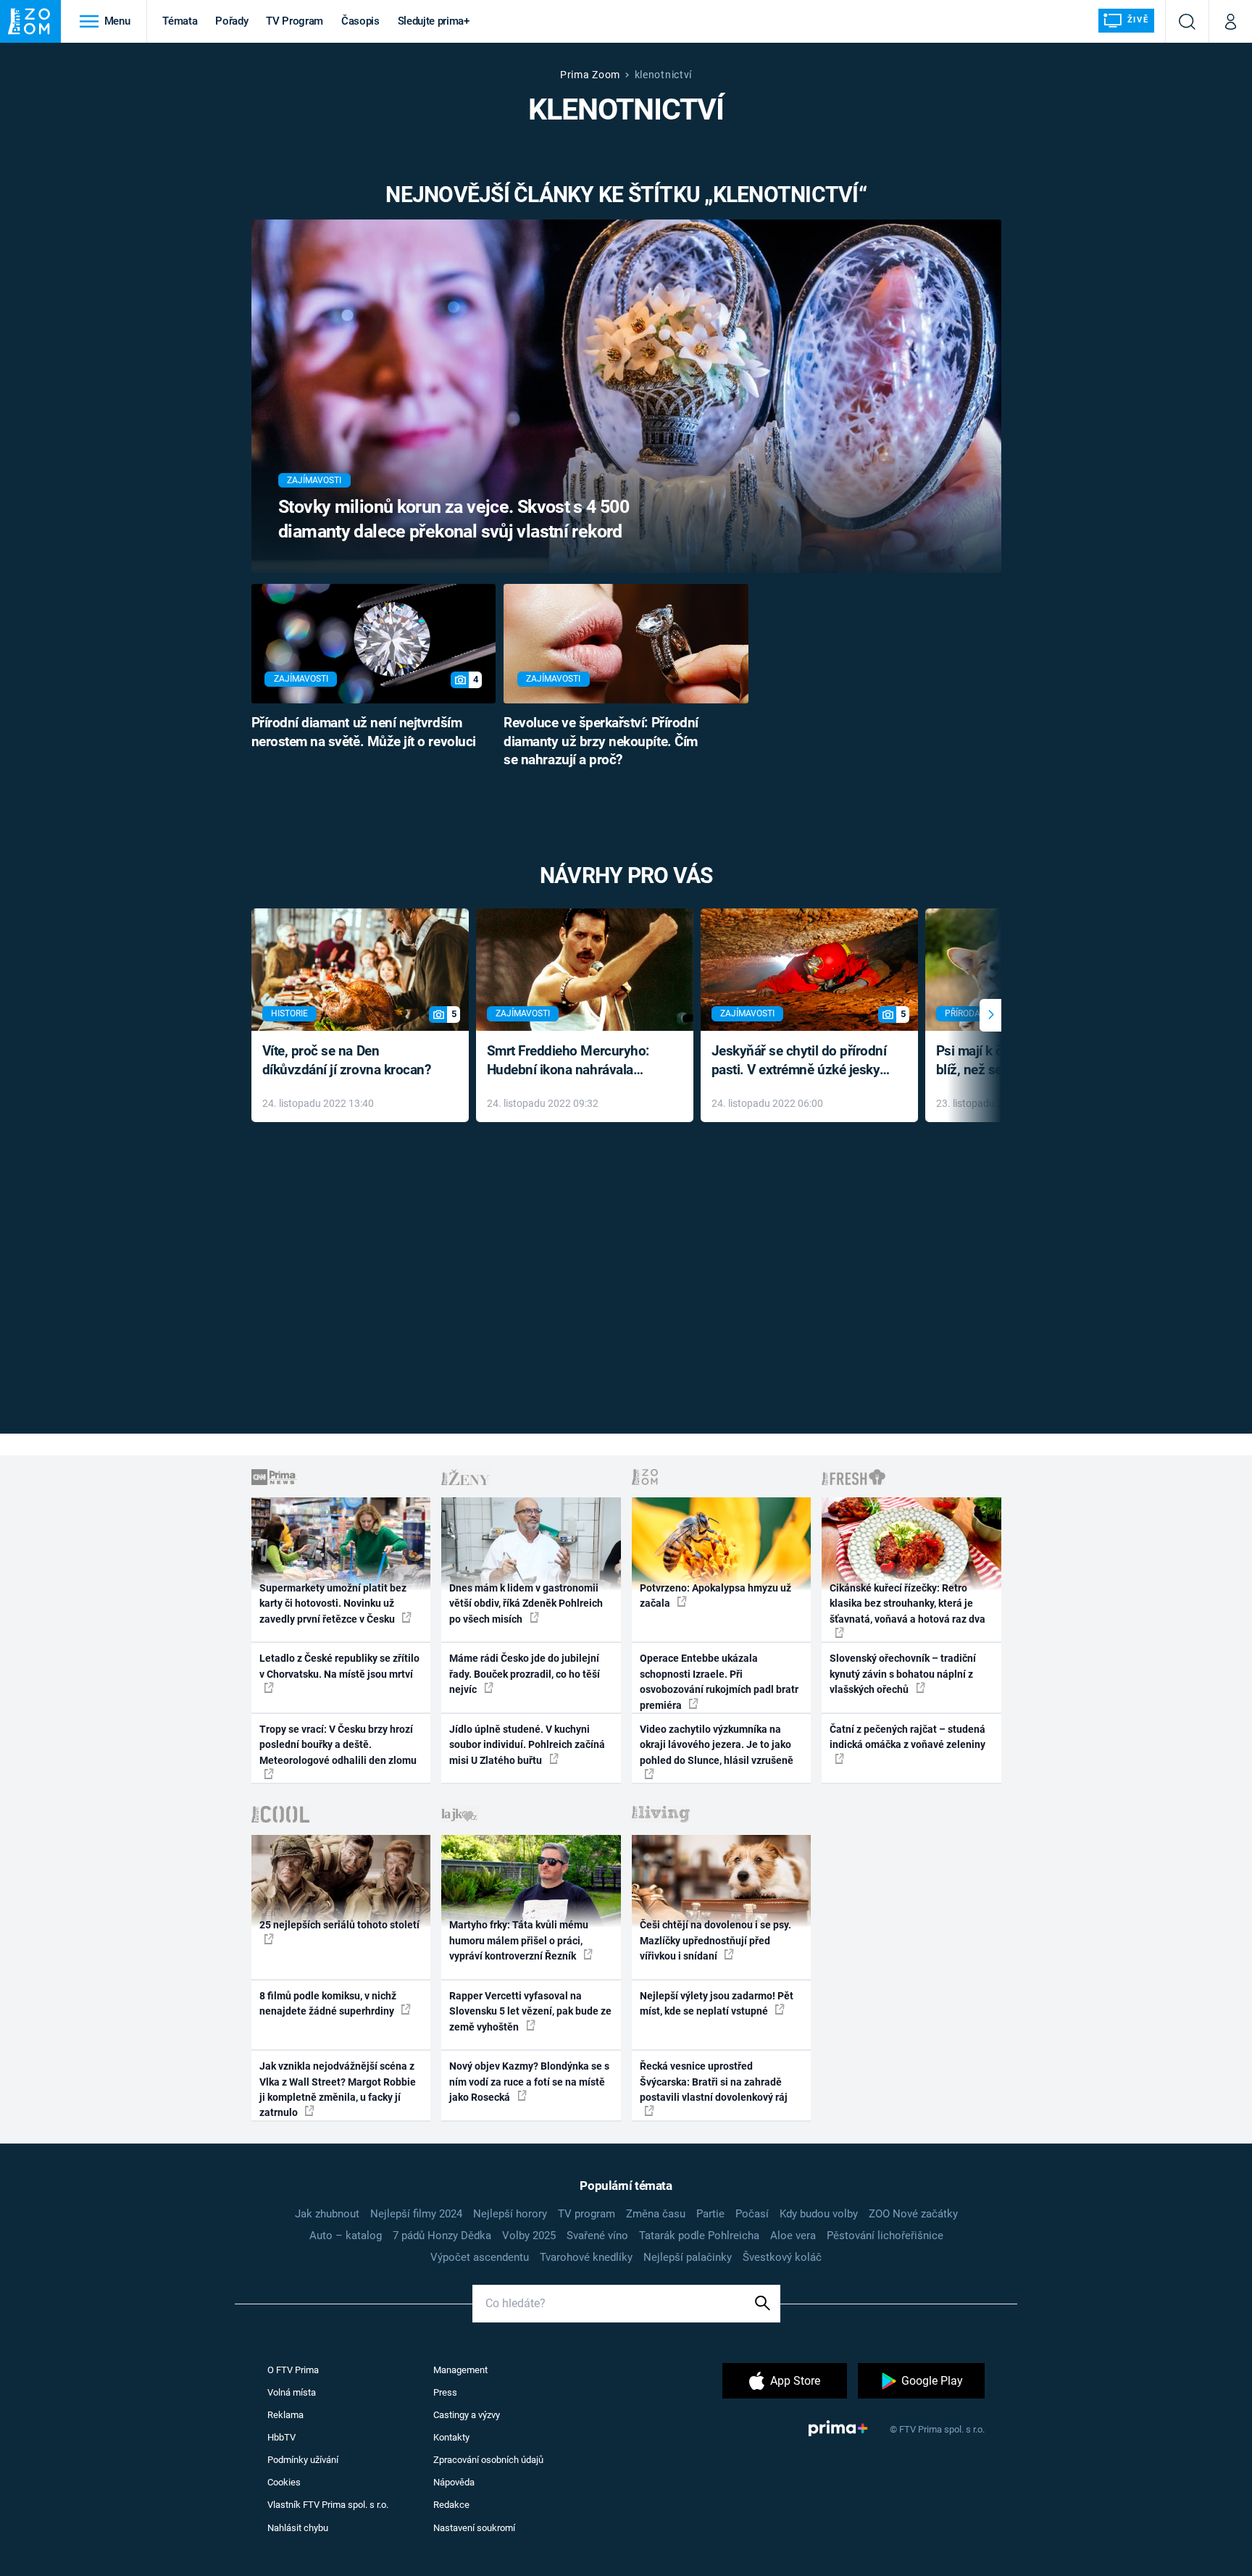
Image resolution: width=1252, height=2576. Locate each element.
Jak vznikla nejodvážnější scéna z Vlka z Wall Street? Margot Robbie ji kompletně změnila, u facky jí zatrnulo (338, 2089)
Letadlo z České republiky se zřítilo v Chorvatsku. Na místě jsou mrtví (339, 1666)
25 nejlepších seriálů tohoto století (339, 1925)
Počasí (752, 2214)
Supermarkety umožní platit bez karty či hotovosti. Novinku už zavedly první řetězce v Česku (333, 1603)
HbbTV (281, 2437)
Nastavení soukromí (474, 2528)
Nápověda (454, 2482)
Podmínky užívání (303, 2460)
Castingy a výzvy (467, 2415)
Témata (180, 21)
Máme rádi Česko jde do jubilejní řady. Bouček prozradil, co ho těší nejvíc (525, 1674)
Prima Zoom (590, 75)
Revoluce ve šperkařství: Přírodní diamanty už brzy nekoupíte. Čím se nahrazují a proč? (601, 742)
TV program (587, 2214)
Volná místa (292, 2392)
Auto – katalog (346, 2236)
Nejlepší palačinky (688, 2257)
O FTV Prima (293, 2370)
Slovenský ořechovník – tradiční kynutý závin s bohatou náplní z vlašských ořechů (903, 1674)
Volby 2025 (529, 2236)
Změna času (656, 2214)
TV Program (294, 21)
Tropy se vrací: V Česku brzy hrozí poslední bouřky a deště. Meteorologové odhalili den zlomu (338, 1745)
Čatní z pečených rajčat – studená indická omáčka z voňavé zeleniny (907, 1737)
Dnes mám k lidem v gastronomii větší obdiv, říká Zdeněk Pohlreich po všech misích (526, 1603)
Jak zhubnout (327, 2214)
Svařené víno (597, 2236)
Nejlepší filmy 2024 (416, 2214)
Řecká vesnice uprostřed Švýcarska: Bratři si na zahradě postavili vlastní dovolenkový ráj (714, 2082)
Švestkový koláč (782, 2257)
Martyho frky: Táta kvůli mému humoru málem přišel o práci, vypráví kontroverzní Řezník (519, 1940)
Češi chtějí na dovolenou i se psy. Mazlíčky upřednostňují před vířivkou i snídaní (715, 1940)
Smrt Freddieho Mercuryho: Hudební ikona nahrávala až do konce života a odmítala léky (574, 1062)
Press (445, 2392)
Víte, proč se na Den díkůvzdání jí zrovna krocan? (347, 1061)
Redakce (451, 2505)
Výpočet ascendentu (480, 2257)
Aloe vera (793, 2236)
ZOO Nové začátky (913, 2214)
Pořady (231, 21)
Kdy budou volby (819, 2214)
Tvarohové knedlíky (586, 2257)
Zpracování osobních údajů (488, 2460)
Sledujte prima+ (434, 21)
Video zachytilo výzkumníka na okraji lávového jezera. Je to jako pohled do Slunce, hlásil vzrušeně (717, 1745)
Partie (710, 2214)
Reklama (285, 2415)
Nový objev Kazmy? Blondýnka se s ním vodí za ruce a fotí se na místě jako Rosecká (529, 2082)
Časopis (360, 21)
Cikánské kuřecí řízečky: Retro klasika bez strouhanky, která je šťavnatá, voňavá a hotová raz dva (907, 1603)
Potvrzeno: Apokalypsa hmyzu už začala (715, 1596)
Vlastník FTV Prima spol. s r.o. (328, 2505)
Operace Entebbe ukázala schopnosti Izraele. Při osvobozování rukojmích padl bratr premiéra (719, 1681)
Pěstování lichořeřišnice (885, 2236)
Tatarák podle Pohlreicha (699, 2236)
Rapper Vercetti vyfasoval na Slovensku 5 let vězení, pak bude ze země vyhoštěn (530, 2011)
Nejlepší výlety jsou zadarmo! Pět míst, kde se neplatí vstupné (717, 2003)
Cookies (284, 2482)
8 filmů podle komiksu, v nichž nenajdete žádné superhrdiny (328, 2003)
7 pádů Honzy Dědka (442, 2236)
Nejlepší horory (510, 2214)
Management (460, 2370)
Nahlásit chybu (298, 2528)
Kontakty (451, 2437)
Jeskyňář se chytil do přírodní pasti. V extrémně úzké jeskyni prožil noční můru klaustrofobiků (801, 1062)
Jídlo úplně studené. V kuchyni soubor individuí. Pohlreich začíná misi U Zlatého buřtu (527, 1745)
